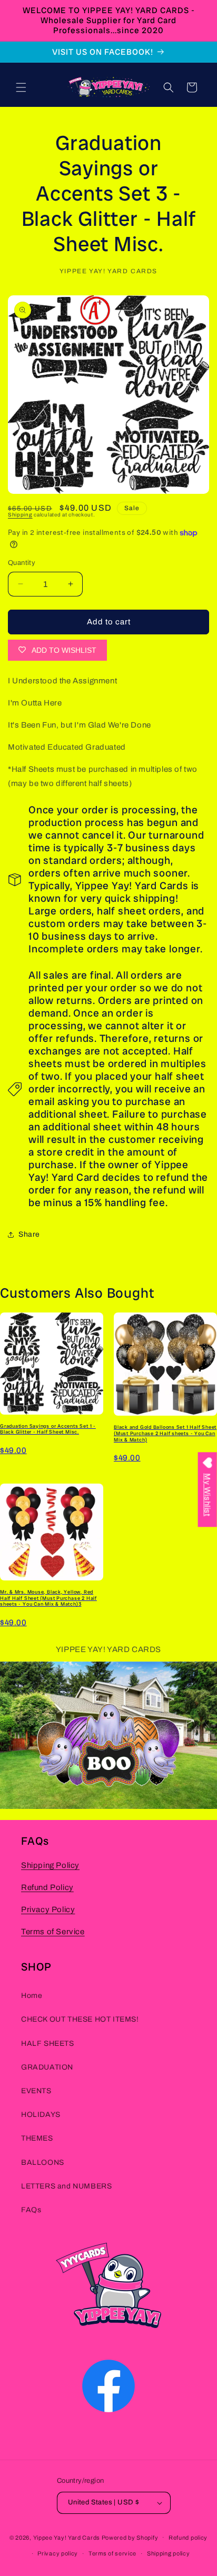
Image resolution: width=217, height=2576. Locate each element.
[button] (21, 87)
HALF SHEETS (48, 2043)
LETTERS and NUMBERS (66, 2186)
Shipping (20, 515)
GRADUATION (47, 2067)
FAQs (31, 2210)
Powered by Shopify (130, 2537)
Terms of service (112, 2553)
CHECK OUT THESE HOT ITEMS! (80, 2019)
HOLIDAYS (41, 2115)
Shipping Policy (50, 1865)
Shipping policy (169, 2553)
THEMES (37, 2138)
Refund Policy (47, 1887)
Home (32, 1996)
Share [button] (29, 1234)
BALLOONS (43, 2162)
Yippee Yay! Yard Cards (67, 2537)
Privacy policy (58, 2553)
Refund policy (188, 2538)
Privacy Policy (48, 1909)
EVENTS (36, 2091)
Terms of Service (53, 1932)
